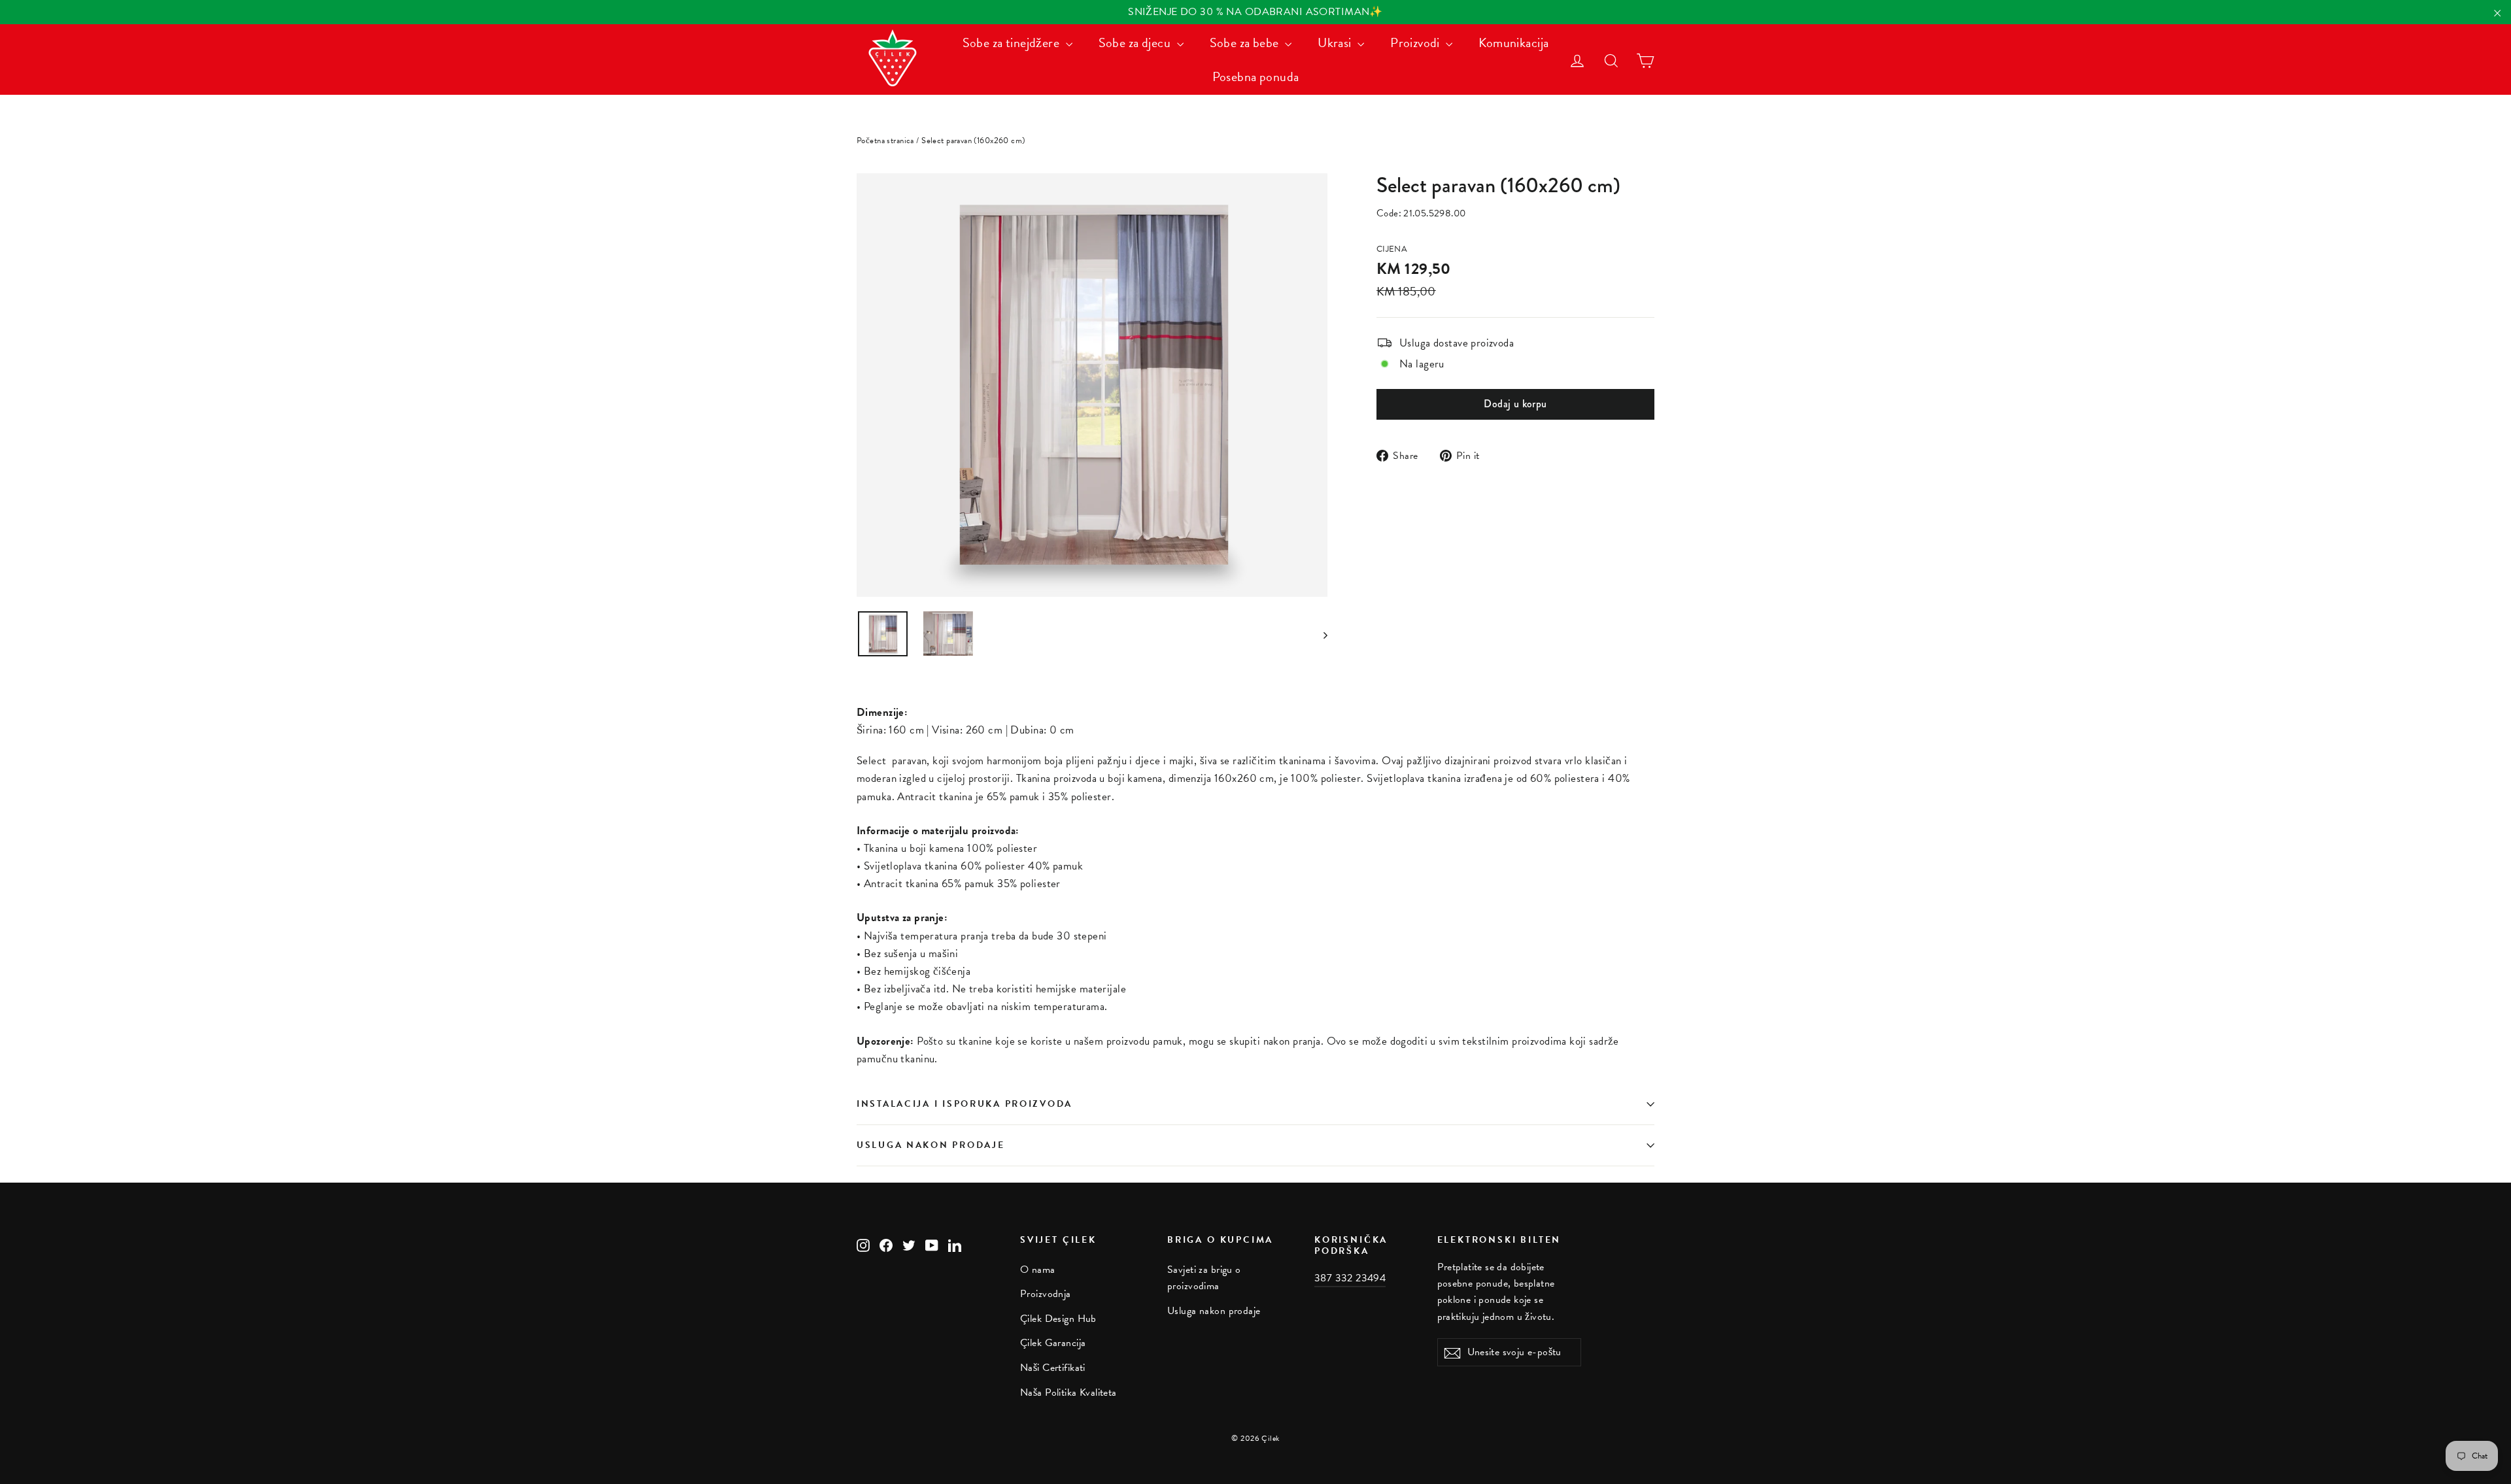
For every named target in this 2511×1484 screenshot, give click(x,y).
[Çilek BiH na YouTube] (932, 1244)
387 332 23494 (1350, 1278)
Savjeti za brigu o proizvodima (1204, 1278)
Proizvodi (1416, 42)
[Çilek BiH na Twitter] (909, 1244)
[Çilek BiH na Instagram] (863, 1244)
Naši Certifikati (1053, 1368)
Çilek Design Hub (1058, 1319)
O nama (1038, 1270)
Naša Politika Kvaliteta (1068, 1392)
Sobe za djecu (1136, 42)
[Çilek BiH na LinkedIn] (955, 1244)
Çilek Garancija (1053, 1343)
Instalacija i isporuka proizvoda (965, 1104)
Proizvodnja (1046, 1294)
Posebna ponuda (1256, 76)
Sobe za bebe (1246, 42)
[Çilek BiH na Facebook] (886, 1244)
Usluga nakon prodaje (931, 1145)
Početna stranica (885, 141)
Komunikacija (1513, 42)
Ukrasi (1336, 42)
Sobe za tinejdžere (1013, 42)
